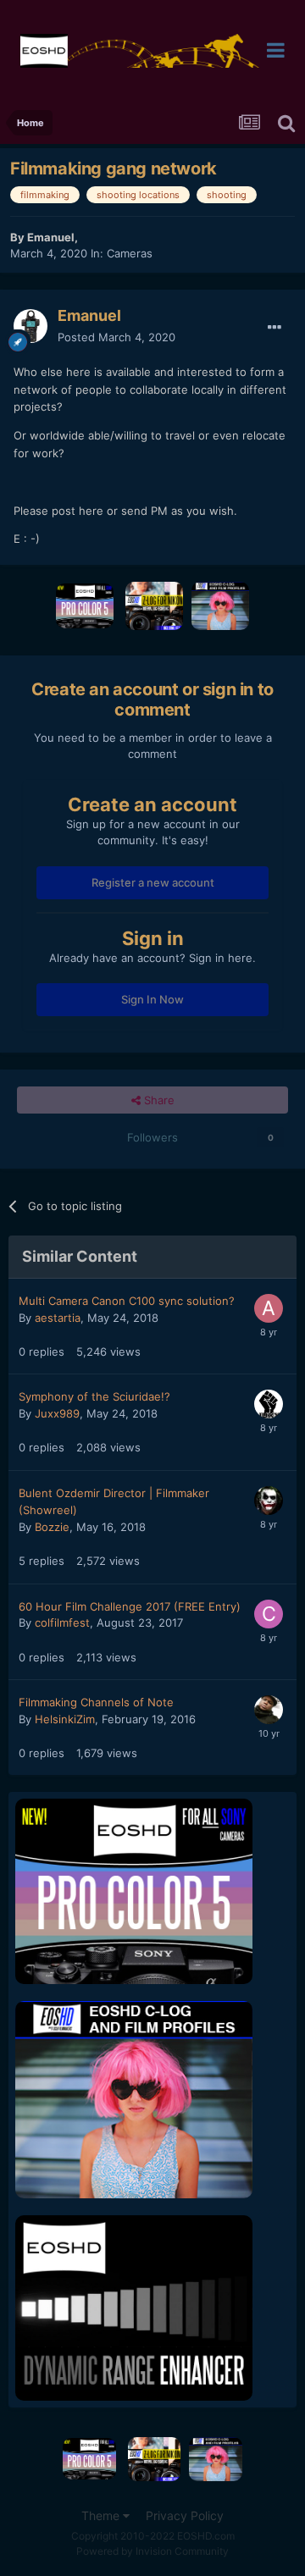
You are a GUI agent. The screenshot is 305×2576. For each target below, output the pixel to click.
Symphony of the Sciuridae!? (94, 1396)
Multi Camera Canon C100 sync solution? (127, 1301)
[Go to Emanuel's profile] (30, 326)
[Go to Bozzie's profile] (269, 1501)
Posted (116, 337)
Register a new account (153, 882)
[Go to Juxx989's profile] (269, 1404)
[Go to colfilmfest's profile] (269, 1614)
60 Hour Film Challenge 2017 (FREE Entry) (130, 1606)
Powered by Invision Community (152, 2551)
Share (158, 1100)
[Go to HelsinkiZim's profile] (269, 1710)
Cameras (130, 253)
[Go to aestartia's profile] (269, 1308)
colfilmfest (62, 1622)
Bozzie (52, 1527)
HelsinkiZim (65, 1719)
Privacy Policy (185, 2515)
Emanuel (51, 237)
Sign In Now (152, 999)
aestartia (58, 1318)
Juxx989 (57, 1413)
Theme (102, 2515)
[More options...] (274, 328)
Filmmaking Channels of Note (96, 1702)
